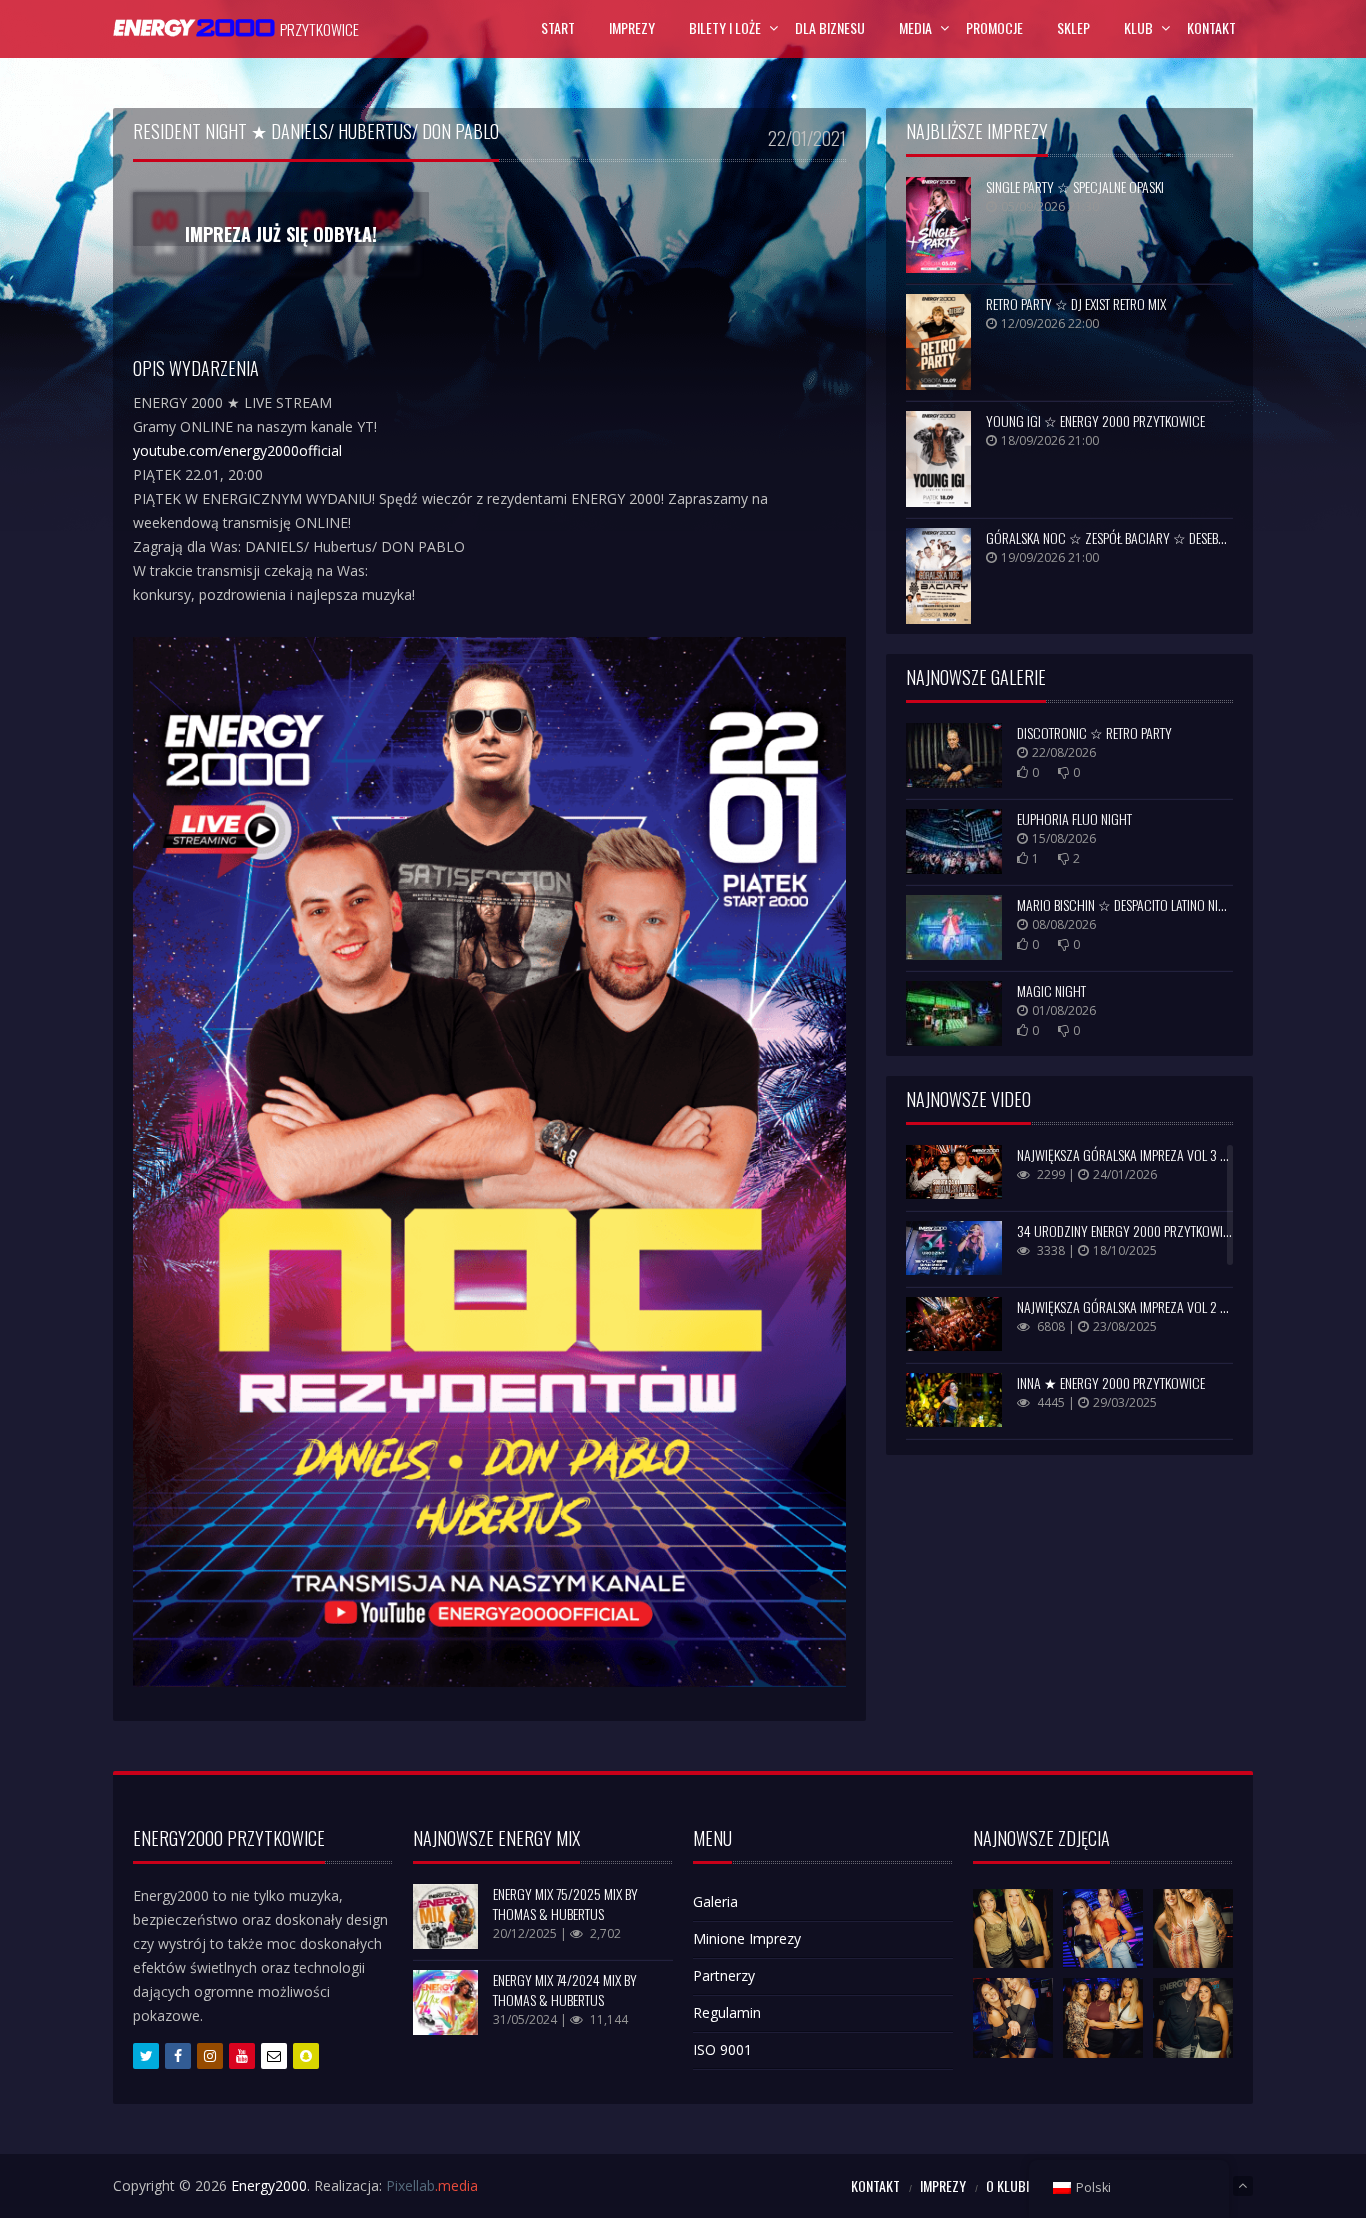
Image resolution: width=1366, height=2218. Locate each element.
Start (558, 27)
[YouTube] (242, 2056)
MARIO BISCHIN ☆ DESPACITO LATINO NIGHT (1128, 904)
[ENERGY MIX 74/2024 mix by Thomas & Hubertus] (445, 2002)
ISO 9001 (722, 2049)
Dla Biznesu (830, 27)
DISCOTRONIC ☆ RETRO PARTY (1094, 732)
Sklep (1073, 27)
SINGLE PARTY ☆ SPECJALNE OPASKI (1075, 186)
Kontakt (1211, 27)
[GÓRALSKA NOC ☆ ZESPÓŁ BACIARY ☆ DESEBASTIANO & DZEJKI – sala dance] (938, 576)
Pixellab (432, 2185)
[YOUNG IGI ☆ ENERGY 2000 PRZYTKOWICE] (938, 459)
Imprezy (632, 27)
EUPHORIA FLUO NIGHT (1074, 818)
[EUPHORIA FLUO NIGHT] (954, 841)
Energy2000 (269, 2185)
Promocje (994, 27)
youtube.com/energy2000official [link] (237, 450)
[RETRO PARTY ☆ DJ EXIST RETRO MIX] (938, 342)
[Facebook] (178, 2056)
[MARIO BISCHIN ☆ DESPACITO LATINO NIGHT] (954, 927)
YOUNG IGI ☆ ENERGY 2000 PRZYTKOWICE (1095, 420)
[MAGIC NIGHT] (954, 1013)
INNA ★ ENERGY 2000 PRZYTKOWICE (1111, 1382)
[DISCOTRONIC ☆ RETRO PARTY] (954, 755)
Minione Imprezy (747, 1938)
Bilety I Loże (725, 27)
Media (915, 27)
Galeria (715, 1901)
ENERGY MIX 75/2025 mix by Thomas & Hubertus (565, 1903)
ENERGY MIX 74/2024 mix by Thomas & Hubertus (565, 1989)
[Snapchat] (306, 2056)
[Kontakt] (274, 2056)
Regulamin (727, 2012)
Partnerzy (724, 1975)
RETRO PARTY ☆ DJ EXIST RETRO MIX (1076, 303)
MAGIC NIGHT (1051, 990)
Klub (1138, 27)
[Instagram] (210, 2056)
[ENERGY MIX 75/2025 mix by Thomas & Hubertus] (445, 1916)
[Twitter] (146, 2056)
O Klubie (1010, 2185)
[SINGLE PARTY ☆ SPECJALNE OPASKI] (938, 225)
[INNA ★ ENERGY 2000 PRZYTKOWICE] (954, 1400)
